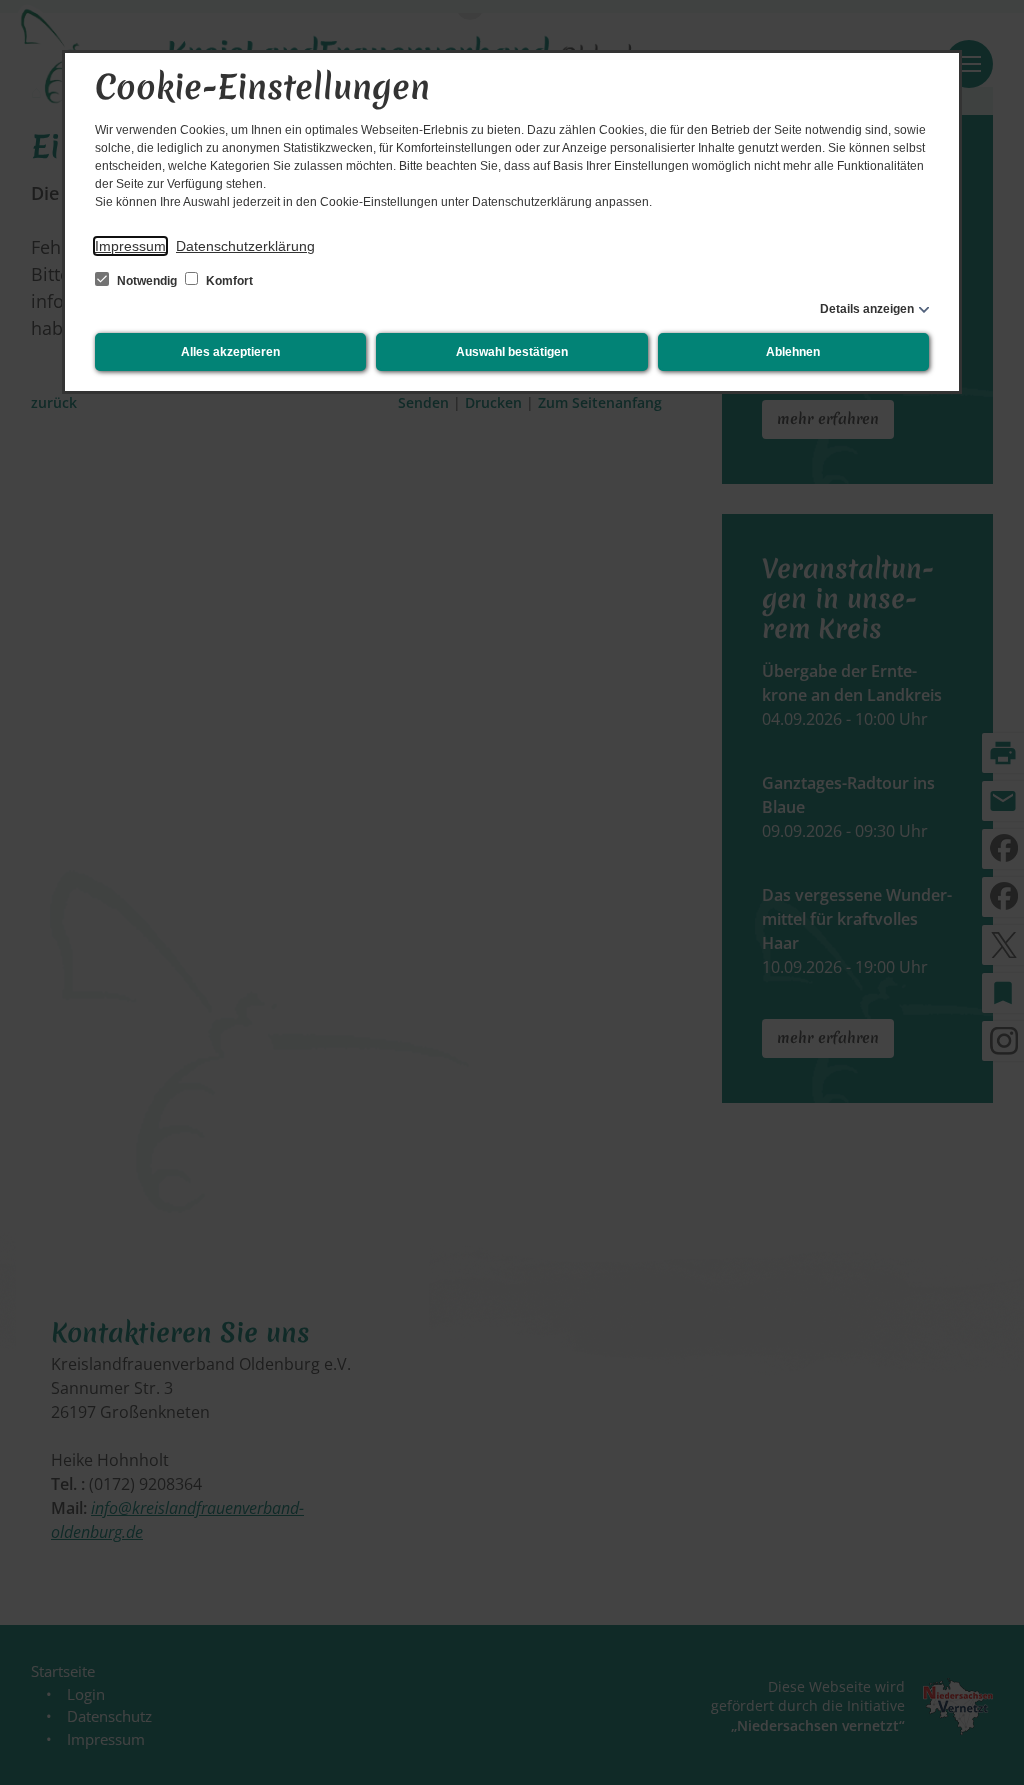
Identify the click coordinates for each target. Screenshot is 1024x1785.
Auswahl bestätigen (512, 352)
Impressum (130, 246)
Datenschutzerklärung (245, 246)
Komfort (228, 281)
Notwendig (147, 281)
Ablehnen (793, 352)
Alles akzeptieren (230, 352)
